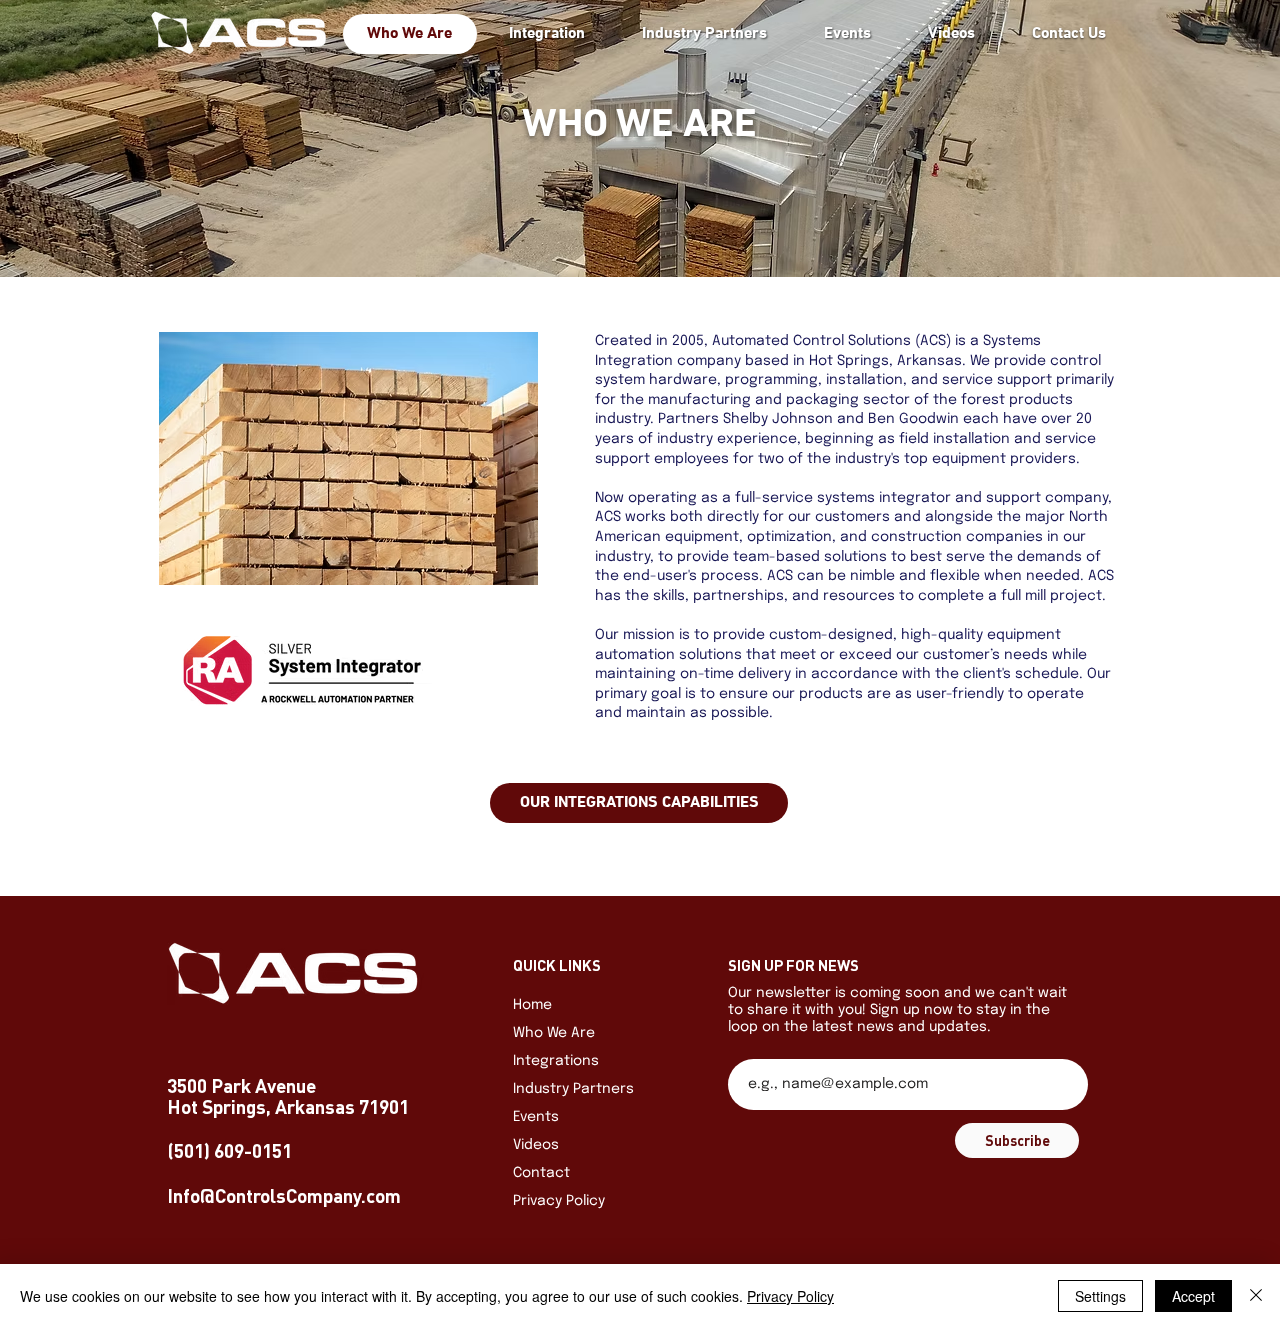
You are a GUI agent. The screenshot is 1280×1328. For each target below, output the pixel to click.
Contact (541, 1173)
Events (536, 1117)
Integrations (556, 1061)
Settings (1100, 1296)
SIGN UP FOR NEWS (793, 965)
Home (532, 1005)
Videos (536, 1145)
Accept (1193, 1296)
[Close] (1256, 1296)
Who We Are (554, 1033)
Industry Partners (573, 1089)
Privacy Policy (559, 1201)
